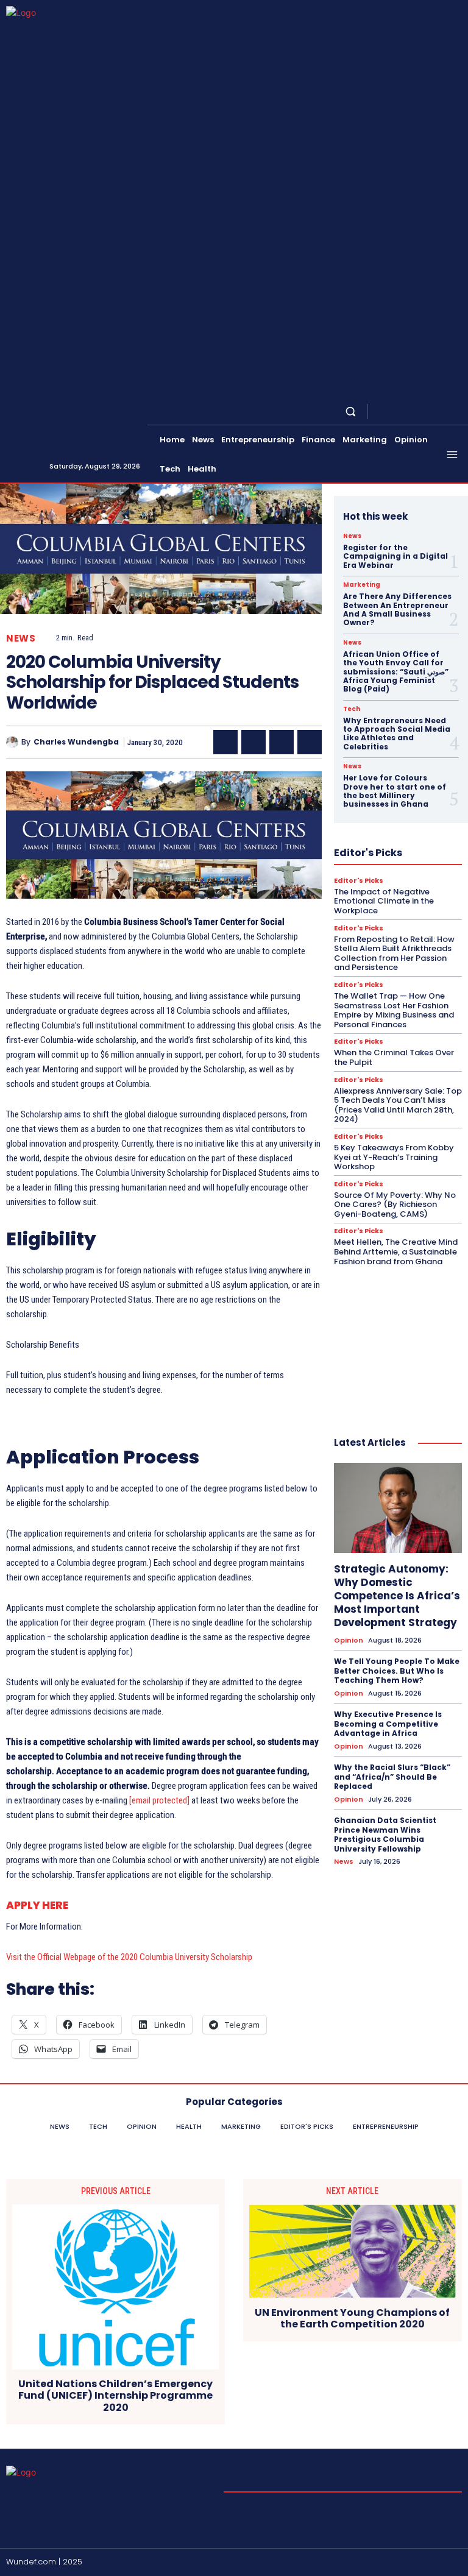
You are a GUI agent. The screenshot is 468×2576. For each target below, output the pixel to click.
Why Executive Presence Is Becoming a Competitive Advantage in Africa (388, 1724)
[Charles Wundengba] (14, 742)
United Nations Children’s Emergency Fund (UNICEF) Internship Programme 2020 (115, 2396)
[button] (351, 412)
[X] (440, 412)
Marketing (362, 585)
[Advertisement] (398, 1339)
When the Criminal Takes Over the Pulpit (394, 1057)
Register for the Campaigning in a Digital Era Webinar (395, 556)
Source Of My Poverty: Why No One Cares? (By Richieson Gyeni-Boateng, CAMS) (395, 1205)
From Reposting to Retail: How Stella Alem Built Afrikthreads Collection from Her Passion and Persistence (394, 954)
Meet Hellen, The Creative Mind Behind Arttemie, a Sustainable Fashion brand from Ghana (396, 1251)
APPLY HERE (37, 1905)
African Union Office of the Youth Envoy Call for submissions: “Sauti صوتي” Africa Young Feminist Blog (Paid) (396, 672)
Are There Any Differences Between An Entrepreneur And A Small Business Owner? (397, 609)
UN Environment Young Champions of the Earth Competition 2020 (352, 2318)
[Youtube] (455, 412)
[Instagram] (396, 412)
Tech (352, 709)
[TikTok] (440, 2563)
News (21, 638)
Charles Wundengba (76, 742)
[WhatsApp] (310, 742)
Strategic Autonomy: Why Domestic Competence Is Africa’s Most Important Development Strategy (397, 1596)
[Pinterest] (282, 742)
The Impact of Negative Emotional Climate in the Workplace (384, 901)
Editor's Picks (359, 881)
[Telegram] (425, 412)
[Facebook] (381, 412)
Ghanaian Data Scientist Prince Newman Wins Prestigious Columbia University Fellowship (385, 1835)
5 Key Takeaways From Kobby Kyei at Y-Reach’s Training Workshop (394, 1157)
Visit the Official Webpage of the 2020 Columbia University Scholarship (129, 1957)
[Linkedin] (411, 412)
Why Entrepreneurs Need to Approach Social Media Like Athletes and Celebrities (397, 734)
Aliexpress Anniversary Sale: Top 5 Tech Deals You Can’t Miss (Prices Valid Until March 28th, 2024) (398, 1105)
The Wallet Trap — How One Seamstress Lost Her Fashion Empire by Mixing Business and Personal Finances (394, 1010)
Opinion (349, 1640)
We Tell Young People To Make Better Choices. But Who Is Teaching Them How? (397, 1671)
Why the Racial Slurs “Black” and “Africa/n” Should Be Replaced (392, 1777)
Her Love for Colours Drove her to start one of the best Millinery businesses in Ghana (395, 791)
